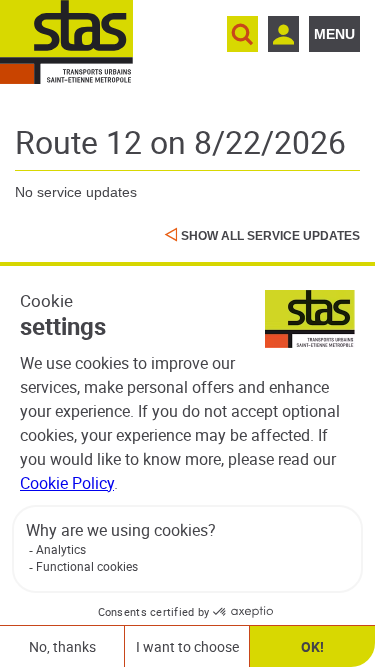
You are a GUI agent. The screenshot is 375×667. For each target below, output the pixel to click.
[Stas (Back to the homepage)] (66, 42)
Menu (334, 34)
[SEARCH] (242, 34)
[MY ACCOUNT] (283, 34)
